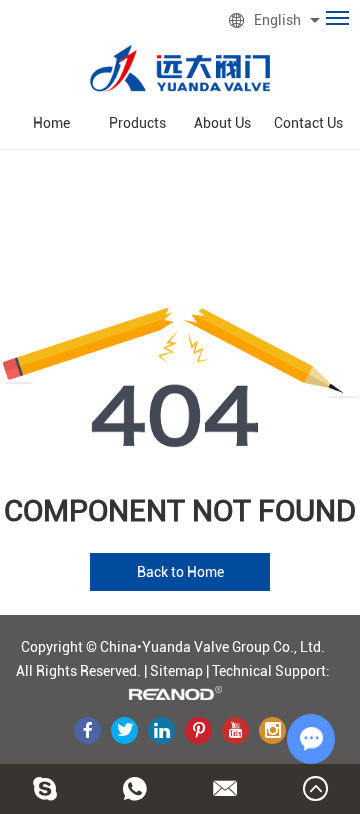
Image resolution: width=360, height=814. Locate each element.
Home (51, 123)
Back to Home (180, 572)
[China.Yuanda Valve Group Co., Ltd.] (180, 68)
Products (137, 123)
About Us (222, 123)
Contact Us (308, 123)
